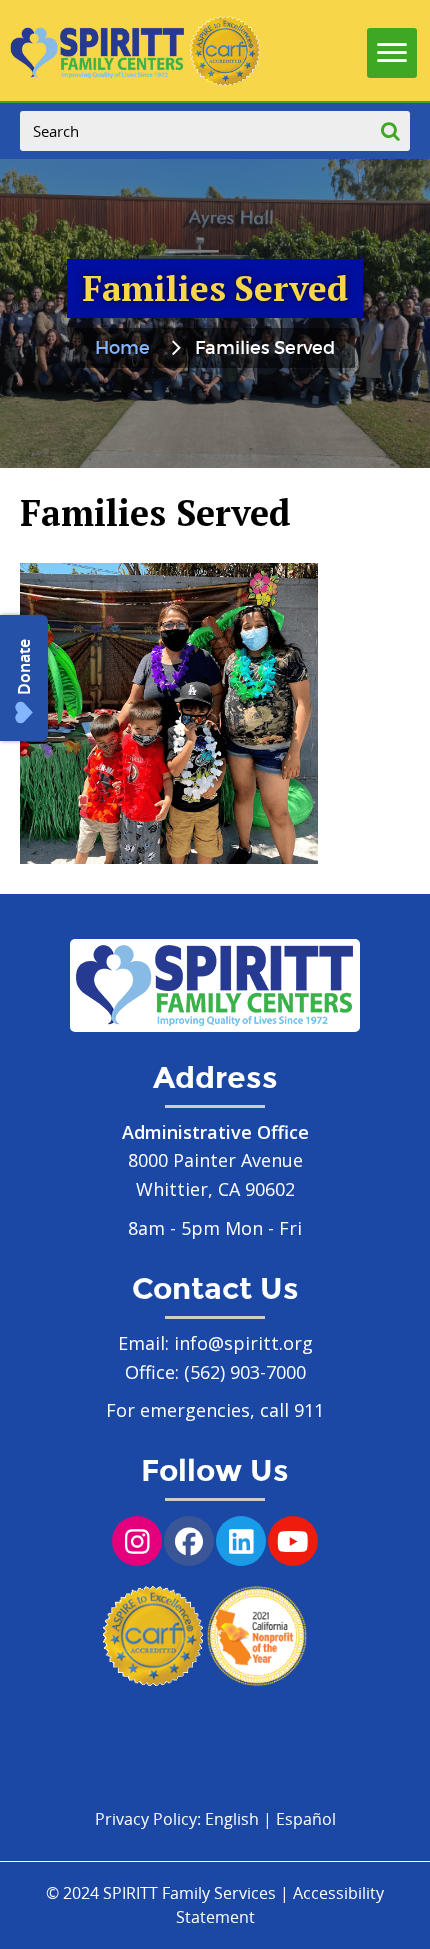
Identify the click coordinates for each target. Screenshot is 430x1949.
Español (306, 1819)
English (232, 1819)
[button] (24, 678)
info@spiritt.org (243, 1343)
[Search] (390, 131)
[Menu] (392, 48)
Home (122, 349)
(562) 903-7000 (245, 1372)
